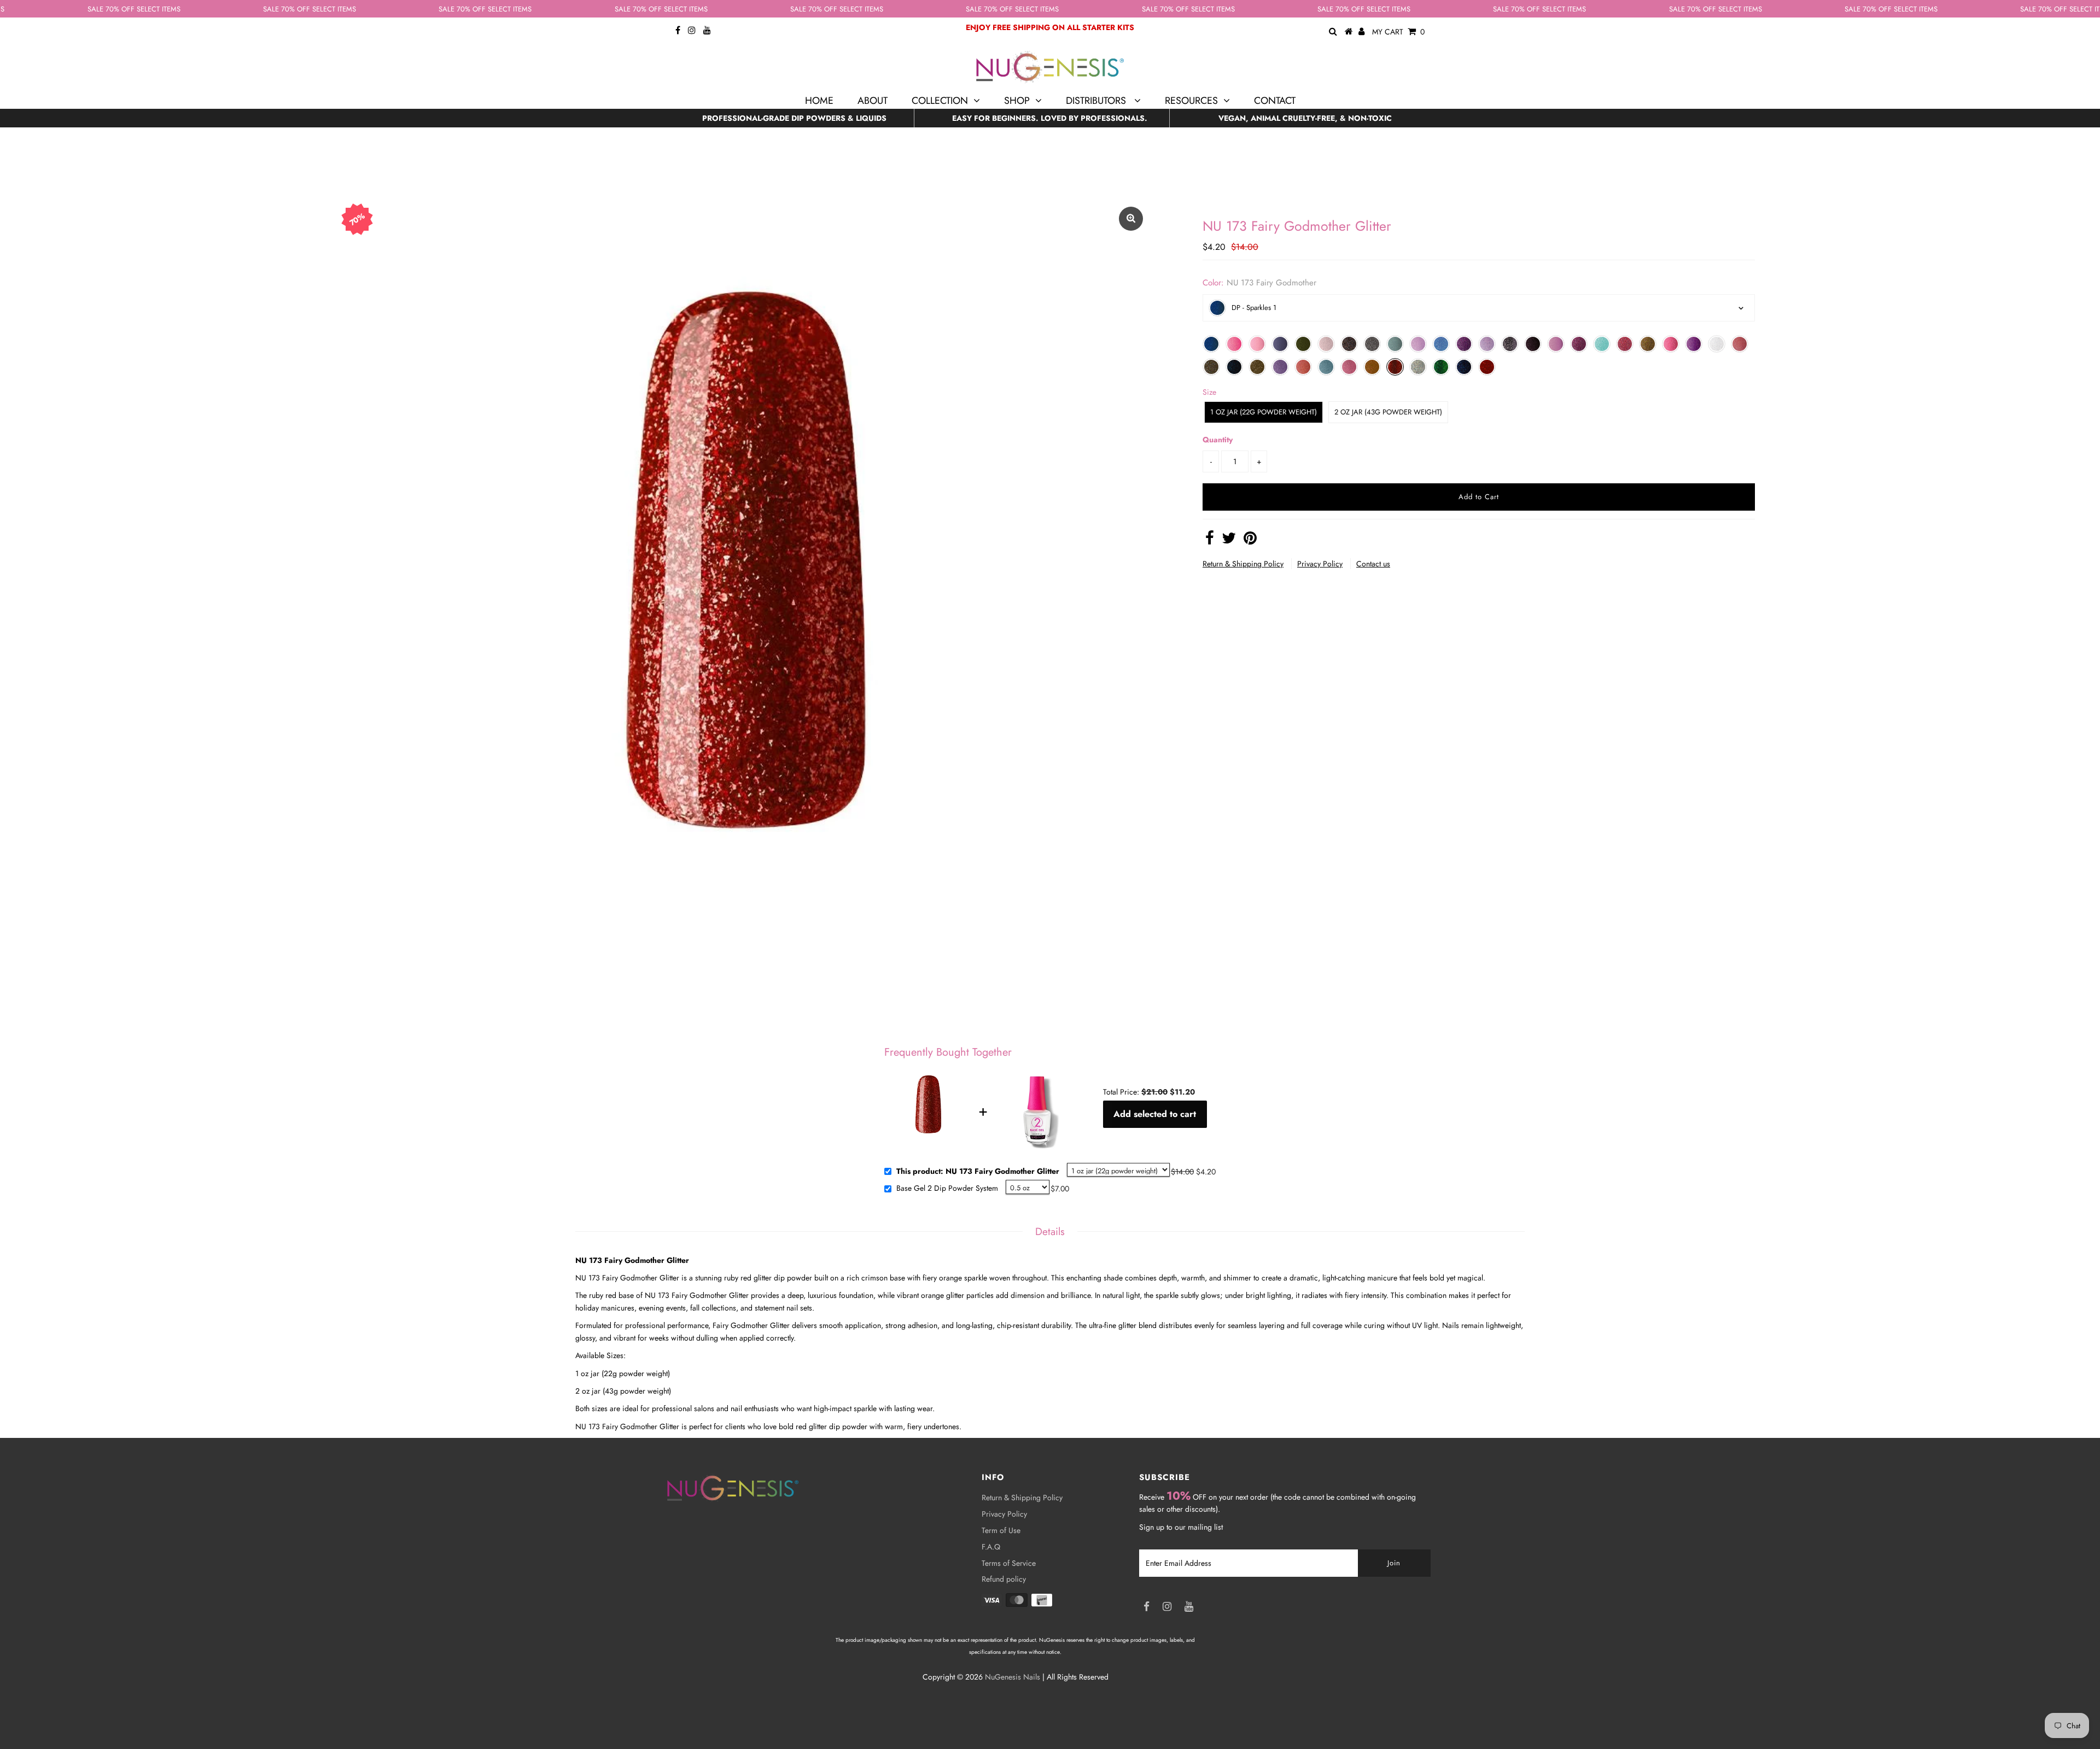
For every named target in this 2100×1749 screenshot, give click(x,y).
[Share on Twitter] (1229, 541)
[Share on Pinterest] (1250, 541)
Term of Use (1001, 1530)
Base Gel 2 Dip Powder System (947, 1189)
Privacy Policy (1320, 564)
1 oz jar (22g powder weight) (1264, 412)
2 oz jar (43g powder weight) (1388, 412)
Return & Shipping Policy (1243, 564)
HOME (819, 101)
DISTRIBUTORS (1097, 101)
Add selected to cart (1155, 1114)
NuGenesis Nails (1013, 1677)
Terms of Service (1009, 1563)
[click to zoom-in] (1131, 219)
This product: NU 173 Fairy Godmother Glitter (978, 1172)
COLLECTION (940, 101)
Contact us (1373, 564)
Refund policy (1004, 1579)
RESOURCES (1191, 101)
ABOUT (873, 101)
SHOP (1017, 101)
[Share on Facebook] (1210, 541)
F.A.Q (991, 1547)
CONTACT (1275, 101)
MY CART (1398, 32)
